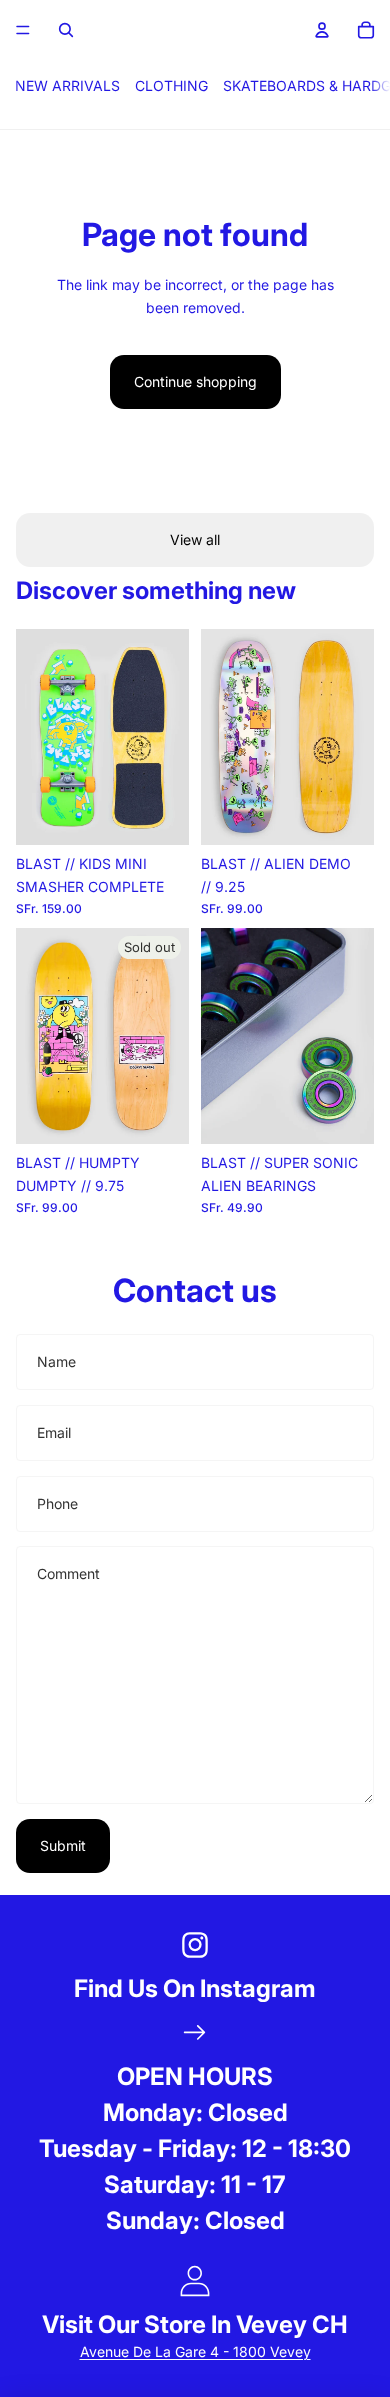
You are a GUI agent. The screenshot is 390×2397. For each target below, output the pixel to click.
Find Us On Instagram (195, 1988)
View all (195, 539)
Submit (63, 1845)
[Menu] (23, 30)
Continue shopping (195, 381)
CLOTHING (171, 85)
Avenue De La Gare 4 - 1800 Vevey (195, 2351)
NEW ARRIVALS (67, 85)
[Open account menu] (322, 30)
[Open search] (66, 30)
